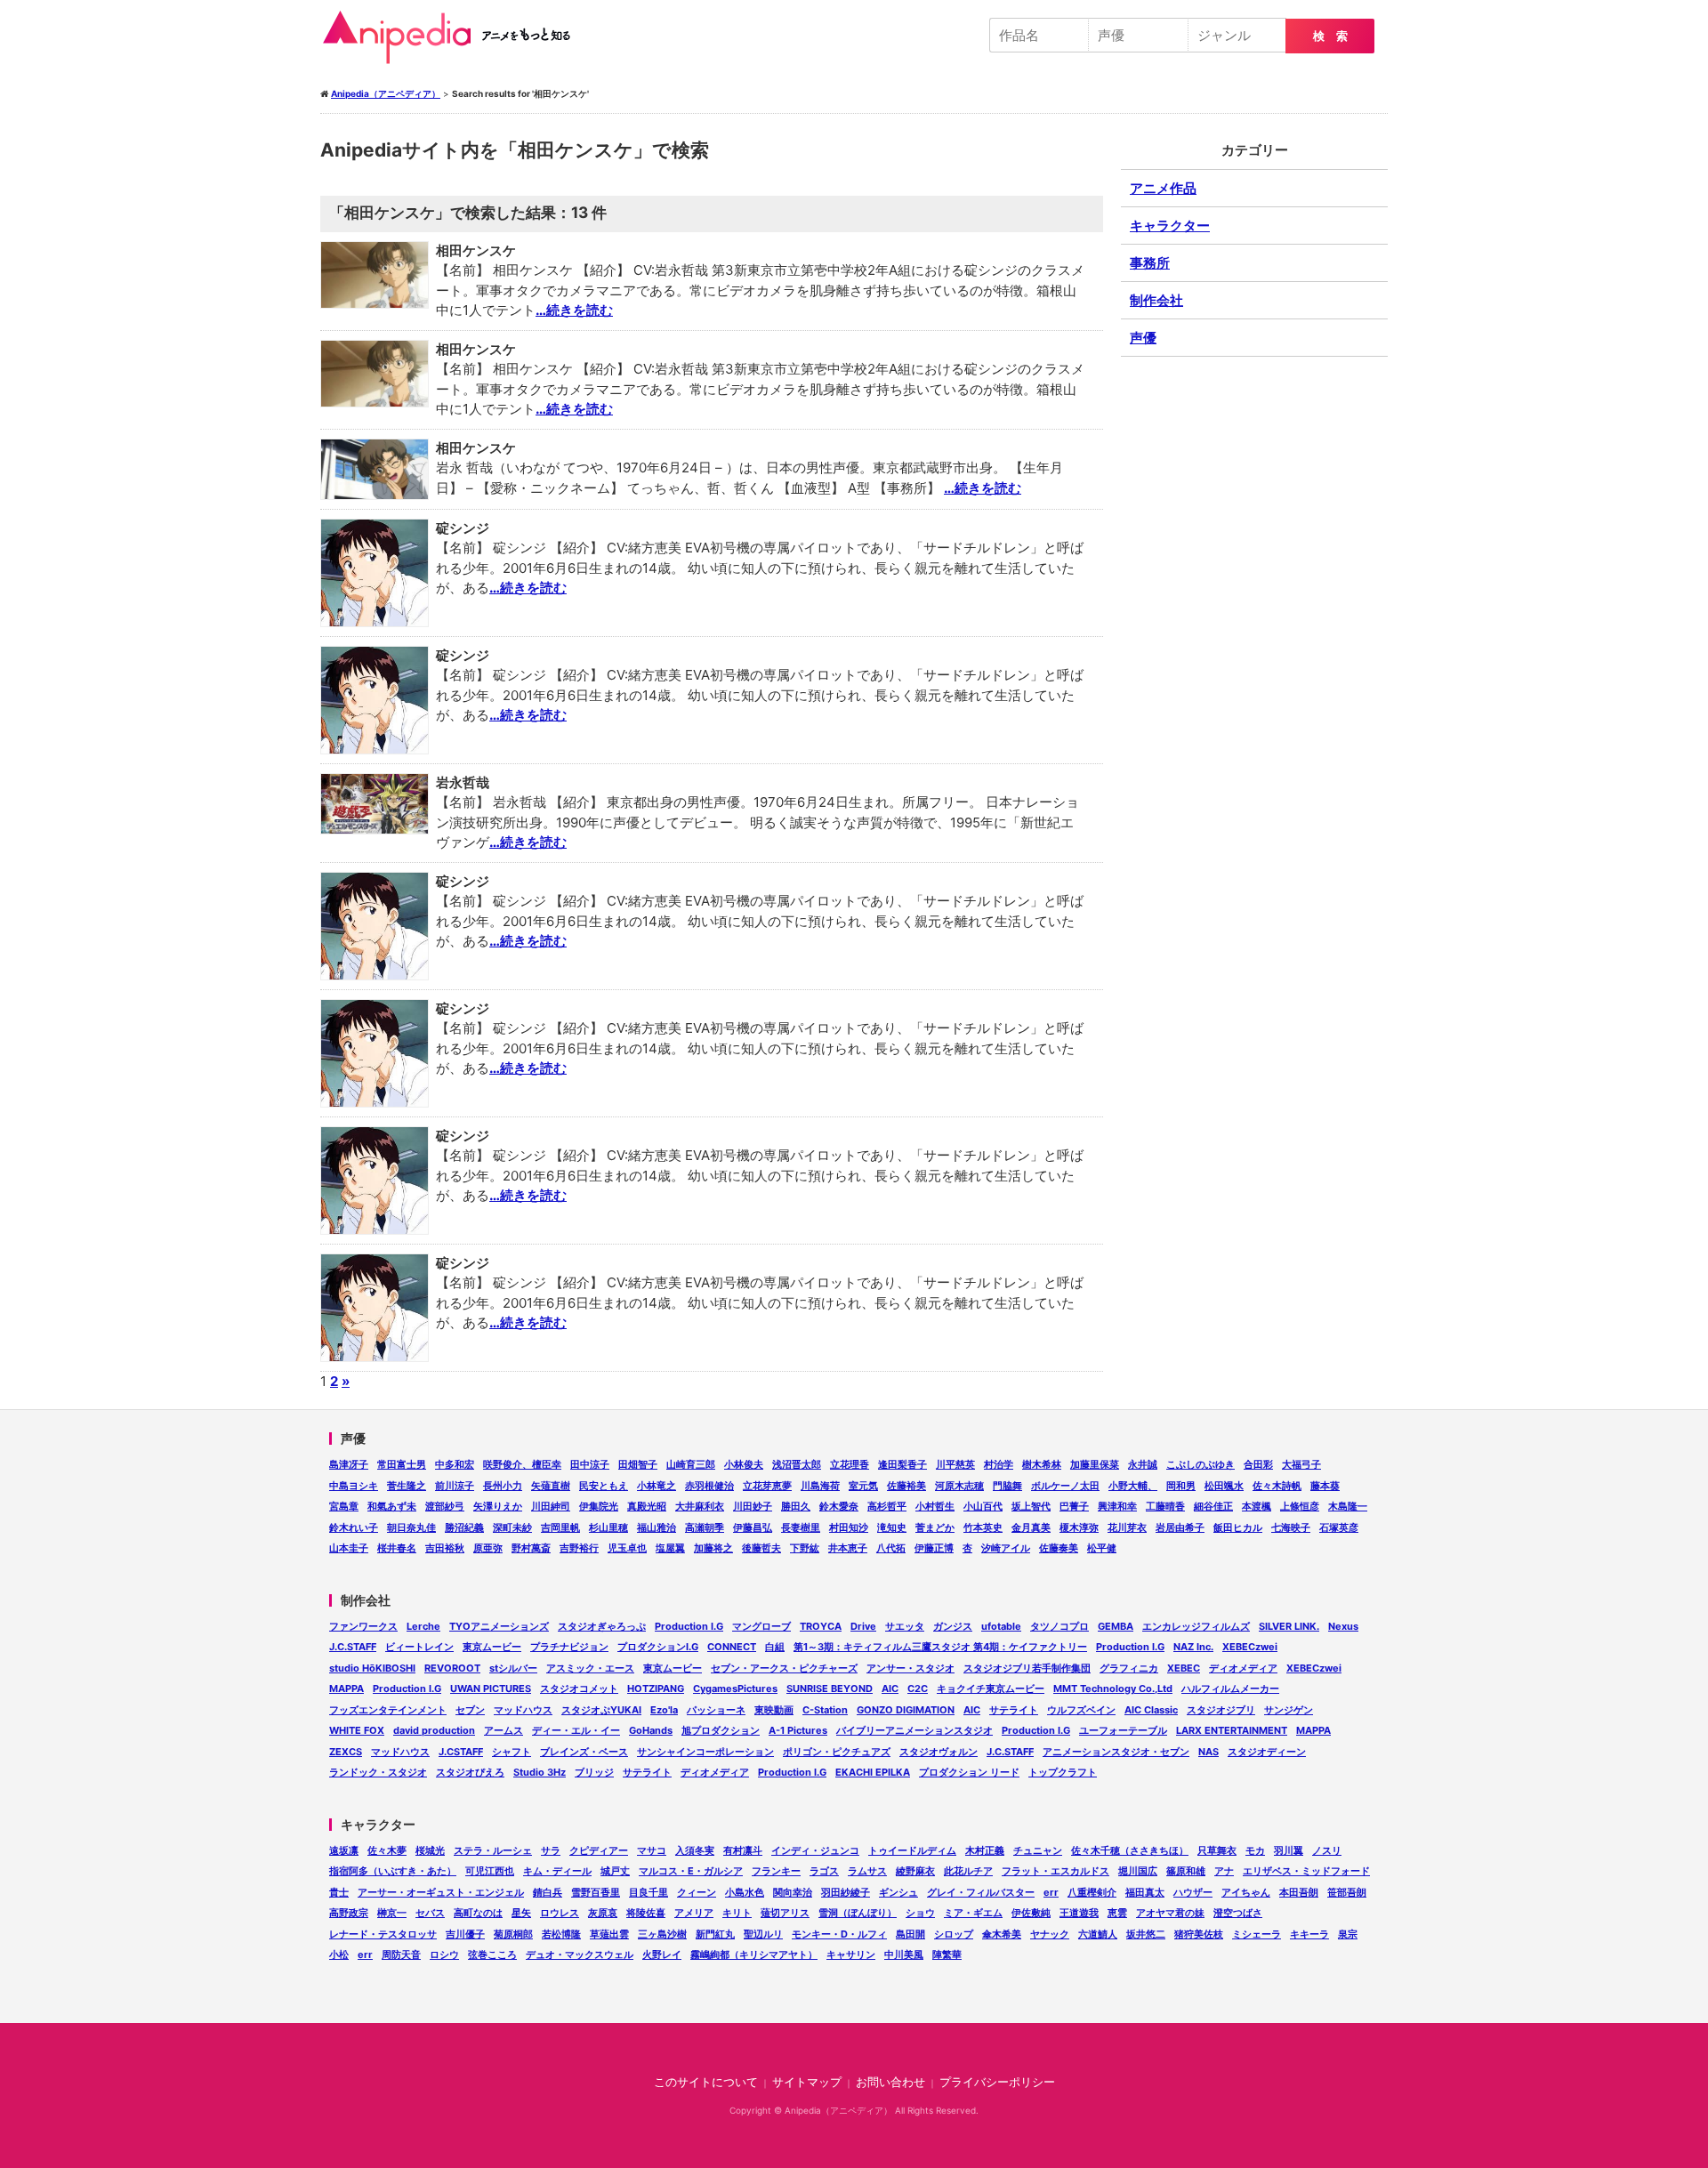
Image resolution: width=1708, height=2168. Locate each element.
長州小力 (503, 1486)
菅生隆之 (407, 1486)
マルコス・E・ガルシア (691, 1871)
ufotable (1001, 1626)
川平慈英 (955, 1464)
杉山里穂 (608, 1527)
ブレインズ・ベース (584, 1752)
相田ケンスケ (476, 250)
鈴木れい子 (354, 1527)
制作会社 (1156, 300)
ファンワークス (363, 1626)
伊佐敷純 (1031, 1913)
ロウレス (560, 1913)
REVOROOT (452, 1668)
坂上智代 (1031, 1506)
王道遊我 (1079, 1913)
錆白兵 (548, 1892)
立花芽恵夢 (767, 1486)
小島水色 (745, 1892)
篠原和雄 (1186, 1871)
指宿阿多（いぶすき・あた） (393, 1871)
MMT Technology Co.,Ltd (1113, 1688)
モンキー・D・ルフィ (839, 1934)
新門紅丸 (715, 1934)
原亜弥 (488, 1548)
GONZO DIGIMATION (906, 1710)
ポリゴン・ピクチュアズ (837, 1752)
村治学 (999, 1464)
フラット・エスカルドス (1055, 1871)
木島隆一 (1348, 1506)
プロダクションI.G (658, 1647)
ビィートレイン (419, 1647)
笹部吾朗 (1347, 1892)
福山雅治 (657, 1527)
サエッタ (905, 1626)
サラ (551, 1850)
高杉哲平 (887, 1506)
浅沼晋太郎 (797, 1464)
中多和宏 (455, 1464)
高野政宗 (349, 1913)
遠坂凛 (344, 1850)
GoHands (651, 1730)
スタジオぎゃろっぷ (602, 1626)
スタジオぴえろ (470, 1772)
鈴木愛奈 (839, 1506)
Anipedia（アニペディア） (454, 37)
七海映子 (1291, 1527)
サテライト (1014, 1710)
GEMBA (1116, 1626)
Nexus (1343, 1626)
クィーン (697, 1892)
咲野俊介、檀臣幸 (522, 1464)
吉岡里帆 (560, 1527)
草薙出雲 (609, 1934)
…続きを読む (574, 310)
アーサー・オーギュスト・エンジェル (441, 1892)
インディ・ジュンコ (815, 1850)
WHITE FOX (357, 1730)
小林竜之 (657, 1486)
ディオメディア (1243, 1668)
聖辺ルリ (763, 1934)
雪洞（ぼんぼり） (858, 1913)
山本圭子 (349, 1548)
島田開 (910, 1934)
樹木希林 (1042, 1464)
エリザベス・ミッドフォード (1306, 1871)
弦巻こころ (492, 1954)
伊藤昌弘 (753, 1527)
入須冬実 (695, 1850)
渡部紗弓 (445, 1506)
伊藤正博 (934, 1548)
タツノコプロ (1059, 1626)
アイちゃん (1246, 1892)
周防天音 (401, 1954)
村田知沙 (849, 1527)
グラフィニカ (1129, 1668)
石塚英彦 (1339, 1527)
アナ (1224, 1871)
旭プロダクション (721, 1730)
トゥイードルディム (912, 1850)
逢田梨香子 (902, 1464)
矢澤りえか (498, 1506)
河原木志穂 (959, 1486)
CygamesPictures (735, 1688)
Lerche (423, 1626)
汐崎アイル (1006, 1548)
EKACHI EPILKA (873, 1772)
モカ (1255, 1850)
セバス (430, 1913)
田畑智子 (638, 1464)
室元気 (863, 1486)
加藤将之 (713, 1548)
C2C (918, 1688)
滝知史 (892, 1527)
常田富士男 (402, 1464)
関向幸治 (793, 1892)
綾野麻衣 (915, 1871)
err (1051, 1892)
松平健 (1102, 1548)
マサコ (652, 1850)
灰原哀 (603, 1913)
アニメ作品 (1163, 188)
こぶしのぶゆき (1200, 1464)
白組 (775, 1647)
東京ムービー (492, 1647)
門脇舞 (1007, 1486)
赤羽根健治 (709, 1486)
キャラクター (1170, 226)
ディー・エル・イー (576, 1730)
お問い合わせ (890, 2082)
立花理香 (850, 1464)
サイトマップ (807, 2082)
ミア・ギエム (973, 1913)
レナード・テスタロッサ (383, 1934)
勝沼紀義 (464, 1527)
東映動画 (774, 1710)
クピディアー (599, 1850)
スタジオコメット (579, 1688)
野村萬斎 (531, 1548)
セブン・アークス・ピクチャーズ (784, 1668)
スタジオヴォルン (939, 1752)
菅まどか (935, 1527)
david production (434, 1730)
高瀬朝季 (705, 1527)
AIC (890, 1688)
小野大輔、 (1133, 1486)
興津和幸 (1117, 1506)
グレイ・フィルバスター (981, 1892)
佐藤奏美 (1059, 1548)
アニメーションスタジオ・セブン (1116, 1752)
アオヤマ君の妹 (1170, 1913)
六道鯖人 (1098, 1934)
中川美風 (904, 1954)
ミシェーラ (1257, 1934)
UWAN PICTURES (491, 1688)
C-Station (825, 1710)
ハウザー (1193, 1892)
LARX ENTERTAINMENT (1232, 1730)
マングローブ (761, 1626)
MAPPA (346, 1688)
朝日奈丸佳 (411, 1527)
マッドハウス (523, 1710)
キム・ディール (557, 1871)
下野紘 (805, 1548)
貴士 (339, 1892)
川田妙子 (753, 1506)
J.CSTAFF (461, 1752)
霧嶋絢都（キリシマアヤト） (754, 1954)
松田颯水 (1224, 1486)
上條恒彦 (1300, 1506)
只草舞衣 (1217, 1850)
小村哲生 (935, 1506)
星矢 (521, 1913)
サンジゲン (1289, 1710)
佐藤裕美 (906, 1486)
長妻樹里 (801, 1527)
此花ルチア (968, 1871)
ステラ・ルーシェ (493, 1850)
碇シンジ (463, 528)
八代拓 (891, 1548)
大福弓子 (1301, 1464)
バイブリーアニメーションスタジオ (914, 1730)
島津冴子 (349, 1464)
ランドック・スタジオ (378, 1772)
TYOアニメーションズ (499, 1626)
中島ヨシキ (354, 1486)
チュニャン (1038, 1850)
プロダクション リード (969, 1772)
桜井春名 (397, 1548)
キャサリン (851, 1954)
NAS (1208, 1752)
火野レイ (662, 1954)
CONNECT (732, 1647)
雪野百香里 (596, 1892)
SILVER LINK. (1289, 1626)
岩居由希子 (1180, 1527)
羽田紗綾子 (846, 1892)
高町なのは (478, 1913)
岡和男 (1181, 1486)
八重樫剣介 (1092, 1892)
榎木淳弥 (1079, 1527)
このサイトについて (706, 2082)
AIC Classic (1151, 1710)
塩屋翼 (670, 1548)
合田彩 (1258, 1464)
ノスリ (1327, 1850)
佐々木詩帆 (1277, 1486)
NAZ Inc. (1193, 1647)
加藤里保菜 (1095, 1464)
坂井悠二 (1146, 1934)
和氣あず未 (392, 1506)
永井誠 (1143, 1464)
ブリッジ (594, 1772)
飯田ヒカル (1238, 1527)
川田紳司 (551, 1506)
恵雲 (1117, 1913)
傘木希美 (1002, 1934)
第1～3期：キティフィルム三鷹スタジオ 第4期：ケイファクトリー (940, 1647)
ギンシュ (898, 1892)
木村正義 (985, 1850)
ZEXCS (346, 1752)
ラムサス (867, 1871)
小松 (339, 1954)
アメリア (694, 1913)
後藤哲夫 (761, 1548)
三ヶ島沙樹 (662, 1934)
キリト (737, 1913)
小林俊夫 (744, 1464)
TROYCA (821, 1626)
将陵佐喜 (646, 1913)
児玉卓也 (627, 1548)
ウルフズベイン (1081, 1710)
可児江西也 (490, 1871)
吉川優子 (465, 1934)
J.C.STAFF (353, 1647)
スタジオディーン (1267, 1752)
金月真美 (1031, 1527)
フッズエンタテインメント (388, 1710)
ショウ (920, 1913)
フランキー (776, 1871)
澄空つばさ (1238, 1913)
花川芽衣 (1127, 1527)
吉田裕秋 (445, 1548)
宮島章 (344, 1506)
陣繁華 (947, 1954)
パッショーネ (716, 1710)
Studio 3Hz (540, 1772)
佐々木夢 (387, 1850)
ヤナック (1050, 1934)
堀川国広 (1138, 1871)
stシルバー (513, 1668)
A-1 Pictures (798, 1730)
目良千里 (649, 1892)
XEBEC (1184, 1668)
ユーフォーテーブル (1123, 1730)
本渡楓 (1257, 1506)
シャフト (512, 1752)
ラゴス (824, 1871)
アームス (504, 1730)
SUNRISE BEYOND (830, 1688)
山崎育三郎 (691, 1464)
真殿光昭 (647, 1506)
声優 (1143, 338)
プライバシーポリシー (997, 2082)
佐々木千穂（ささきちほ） (1130, 1850)
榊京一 (392, 1913)
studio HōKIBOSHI (372, 1668)
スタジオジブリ (1221, 1710)
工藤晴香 (1165, 1506)
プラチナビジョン (569, 1647)
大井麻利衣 (700, 1506)
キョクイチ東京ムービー (991, 1688)
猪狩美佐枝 (1199, 1934)
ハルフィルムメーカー (1230, 1688)
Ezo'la (664, 1710)
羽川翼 (1289, 1850)
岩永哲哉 (463, 782)
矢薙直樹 (551, 1486)
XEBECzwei (1250, 1647)
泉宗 (1348, 1934)
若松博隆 (561, 1934)
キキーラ (1309, 1934)
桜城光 (430, 1850)
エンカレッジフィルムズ (1196, 1626)
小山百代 (983, 1506)
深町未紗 (512, 1527)
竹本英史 (983, 1527)
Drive (863, 1626)
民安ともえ (604, 1486)
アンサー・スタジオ (910, 1668)
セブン (470, 1710)
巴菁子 (1074, 1506)
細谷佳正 (1213, 1506)
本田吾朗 (1299, 1892)
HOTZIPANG (656, 1688)
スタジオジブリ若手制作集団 (1027, 1668)
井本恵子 (848, 1548)
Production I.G (689, 1626)
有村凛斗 (743, 1850)
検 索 (1330, 36)
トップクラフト (1063, 1772)
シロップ (954, 1934)
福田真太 (1145, 1892)
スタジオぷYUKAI (601, 1710)
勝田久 (796, 1506)
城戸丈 (615, 1871)
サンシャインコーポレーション (705, 1752)
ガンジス (953, 1626)
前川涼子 (455, 1486)
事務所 (1150, 263)
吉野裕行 (579, 1548)
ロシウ (444, 1954)
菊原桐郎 (513, 1934)
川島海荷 (820, 1486)
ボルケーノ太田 (1065, 1486)
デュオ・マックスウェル (580, 1954)
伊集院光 (599, 1506)
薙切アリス (785, 1913)
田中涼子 (590, 1464)
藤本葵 (1325, 1486)
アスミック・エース (590, 1668)
